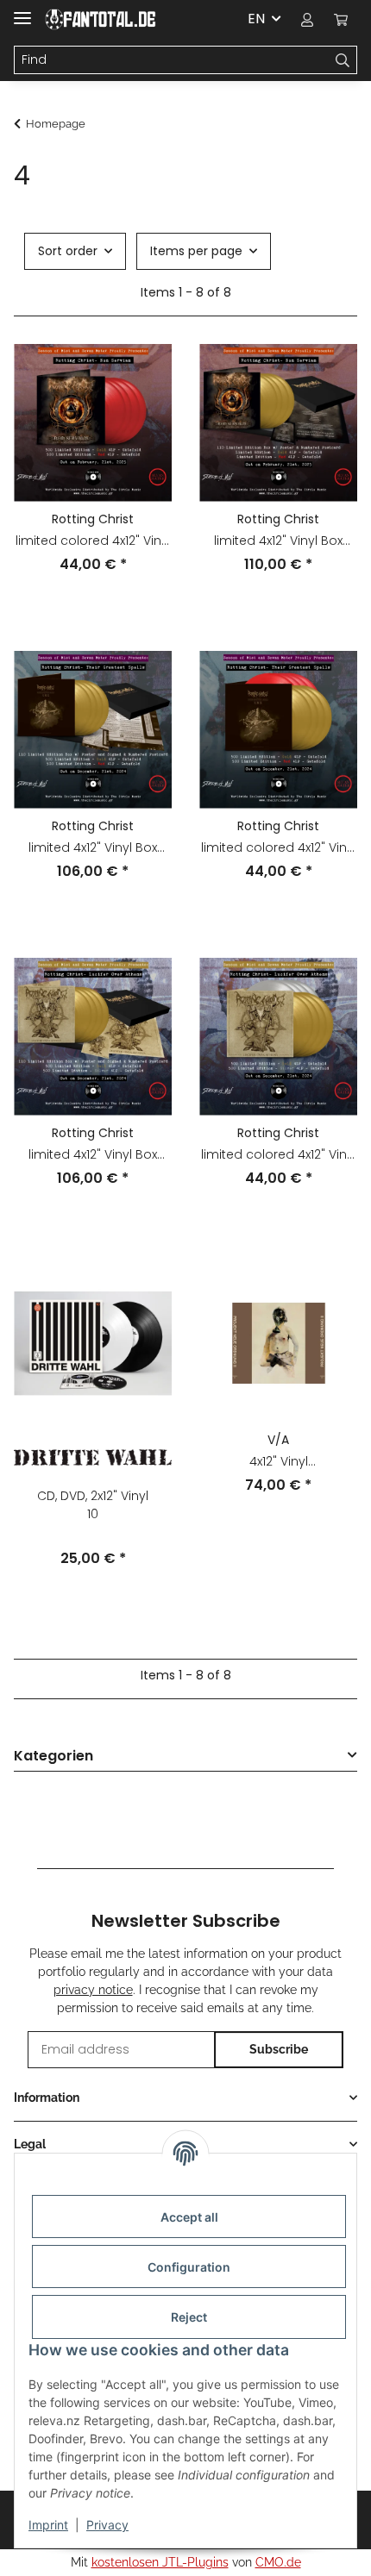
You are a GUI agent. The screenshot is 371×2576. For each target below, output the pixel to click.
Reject (189, 2317)
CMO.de (278, 2562)
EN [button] (256, 19)
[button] (307, 19)
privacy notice (93, 1990)
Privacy (107, 2525)
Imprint (48, 2525)
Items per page (196, 251)
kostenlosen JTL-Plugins (160, 2562)
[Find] (343, 60)
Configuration (189, 2267)
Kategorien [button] (53, 1757)
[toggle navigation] (22, 11)
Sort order (68, 251)
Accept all (189, 2217)
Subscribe (279, 2049)
